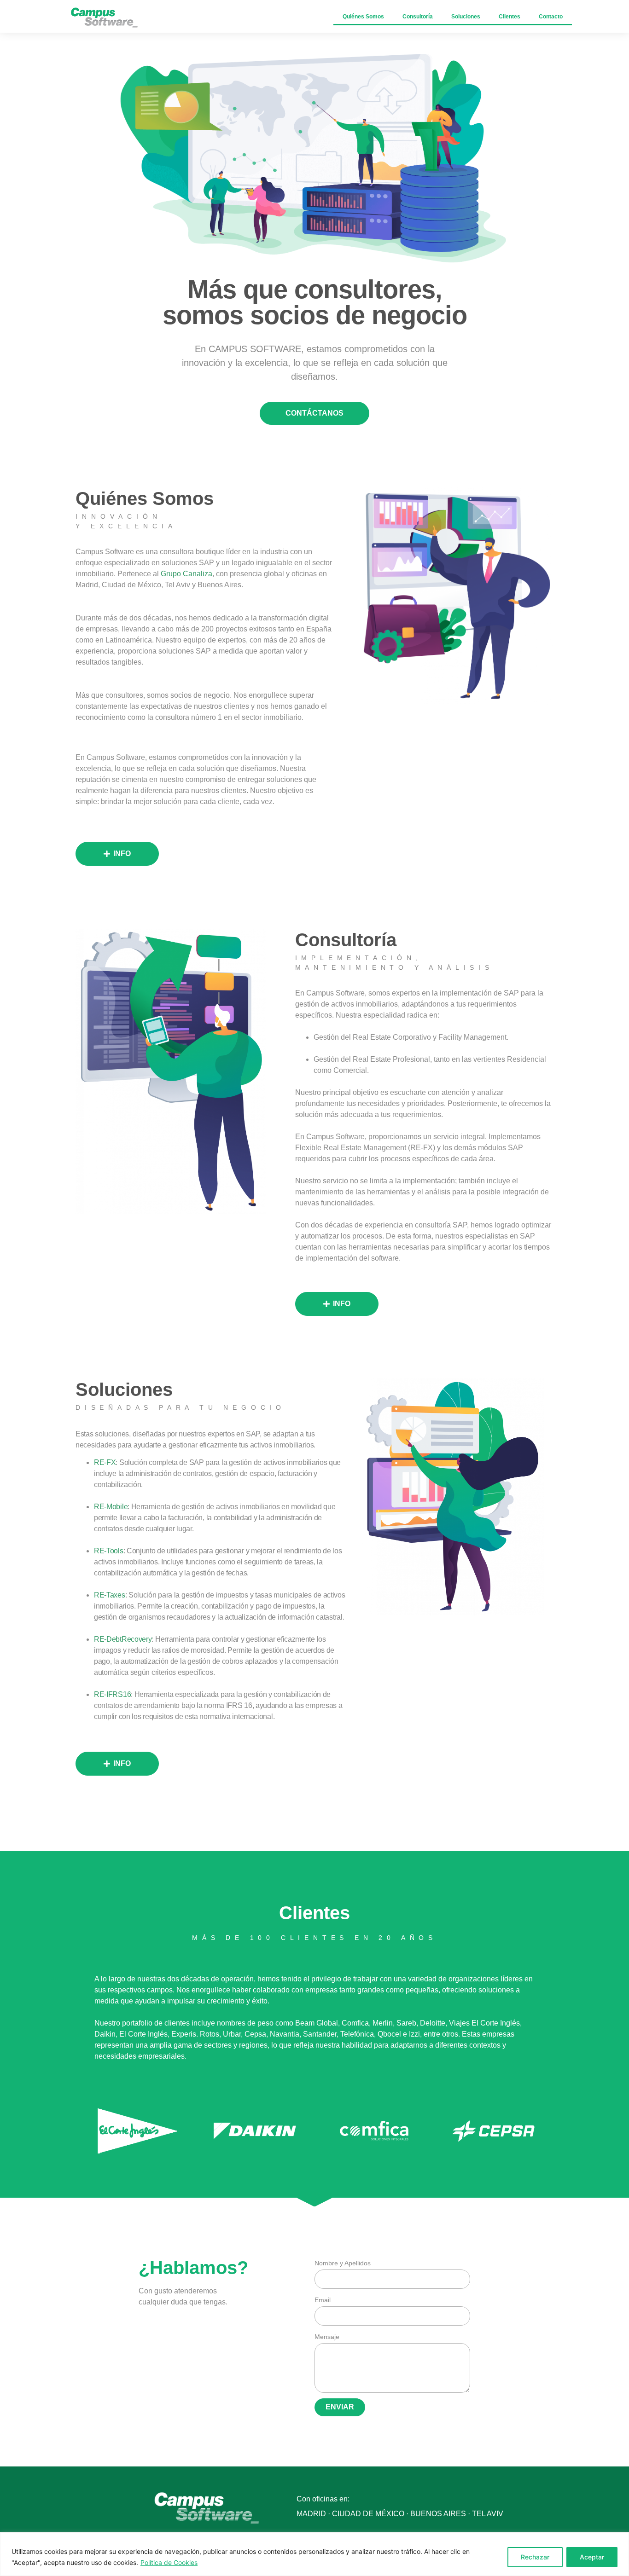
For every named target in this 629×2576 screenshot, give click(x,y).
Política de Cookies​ (169, 2562)
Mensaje (327, 2337)
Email (323, 2300)
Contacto (551, 17)
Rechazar (535, 2557)
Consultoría (418, 17)
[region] (314, 2554)
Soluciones (466, 17)
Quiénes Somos (363, 17)
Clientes (510, 17)
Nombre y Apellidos (343, 2263)
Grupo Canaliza (186, 574)
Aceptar (592, 2557)
